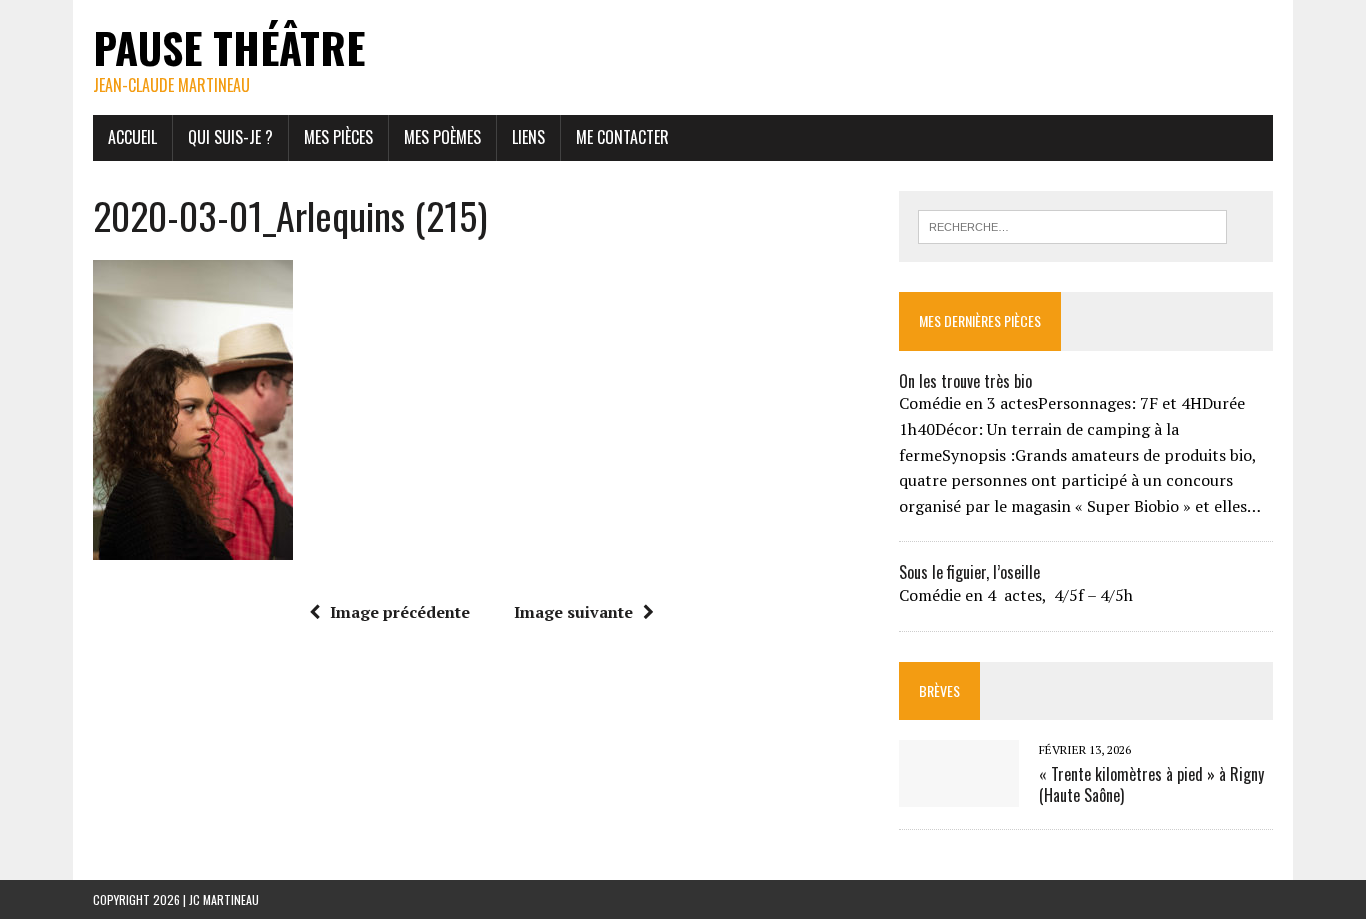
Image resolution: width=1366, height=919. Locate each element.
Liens (528, 137)
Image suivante (573, 612)
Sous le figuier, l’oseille (969, 572)
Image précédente (400, 612)
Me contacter (622, 137)
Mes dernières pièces (980, 320)
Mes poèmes (442, 137)
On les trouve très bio (965, 381)
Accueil (132, 137)
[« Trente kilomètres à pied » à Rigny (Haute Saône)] (959, 793)
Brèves (939, 690)
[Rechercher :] (1072, 225)
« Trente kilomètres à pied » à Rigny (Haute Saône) (1151, 784)
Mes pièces (338, 137)
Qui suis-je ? (230, 137)
